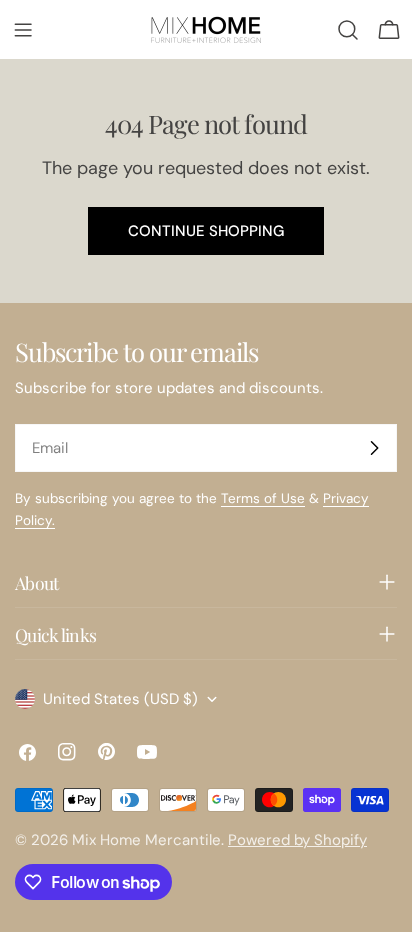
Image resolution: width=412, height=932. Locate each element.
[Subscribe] (374, 448)
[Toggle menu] (23, 30)
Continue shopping (206, 231)
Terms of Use (263, 498)
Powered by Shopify (297, 840)
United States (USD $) (120, 699)
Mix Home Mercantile (146, 840)
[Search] (348, 30)
